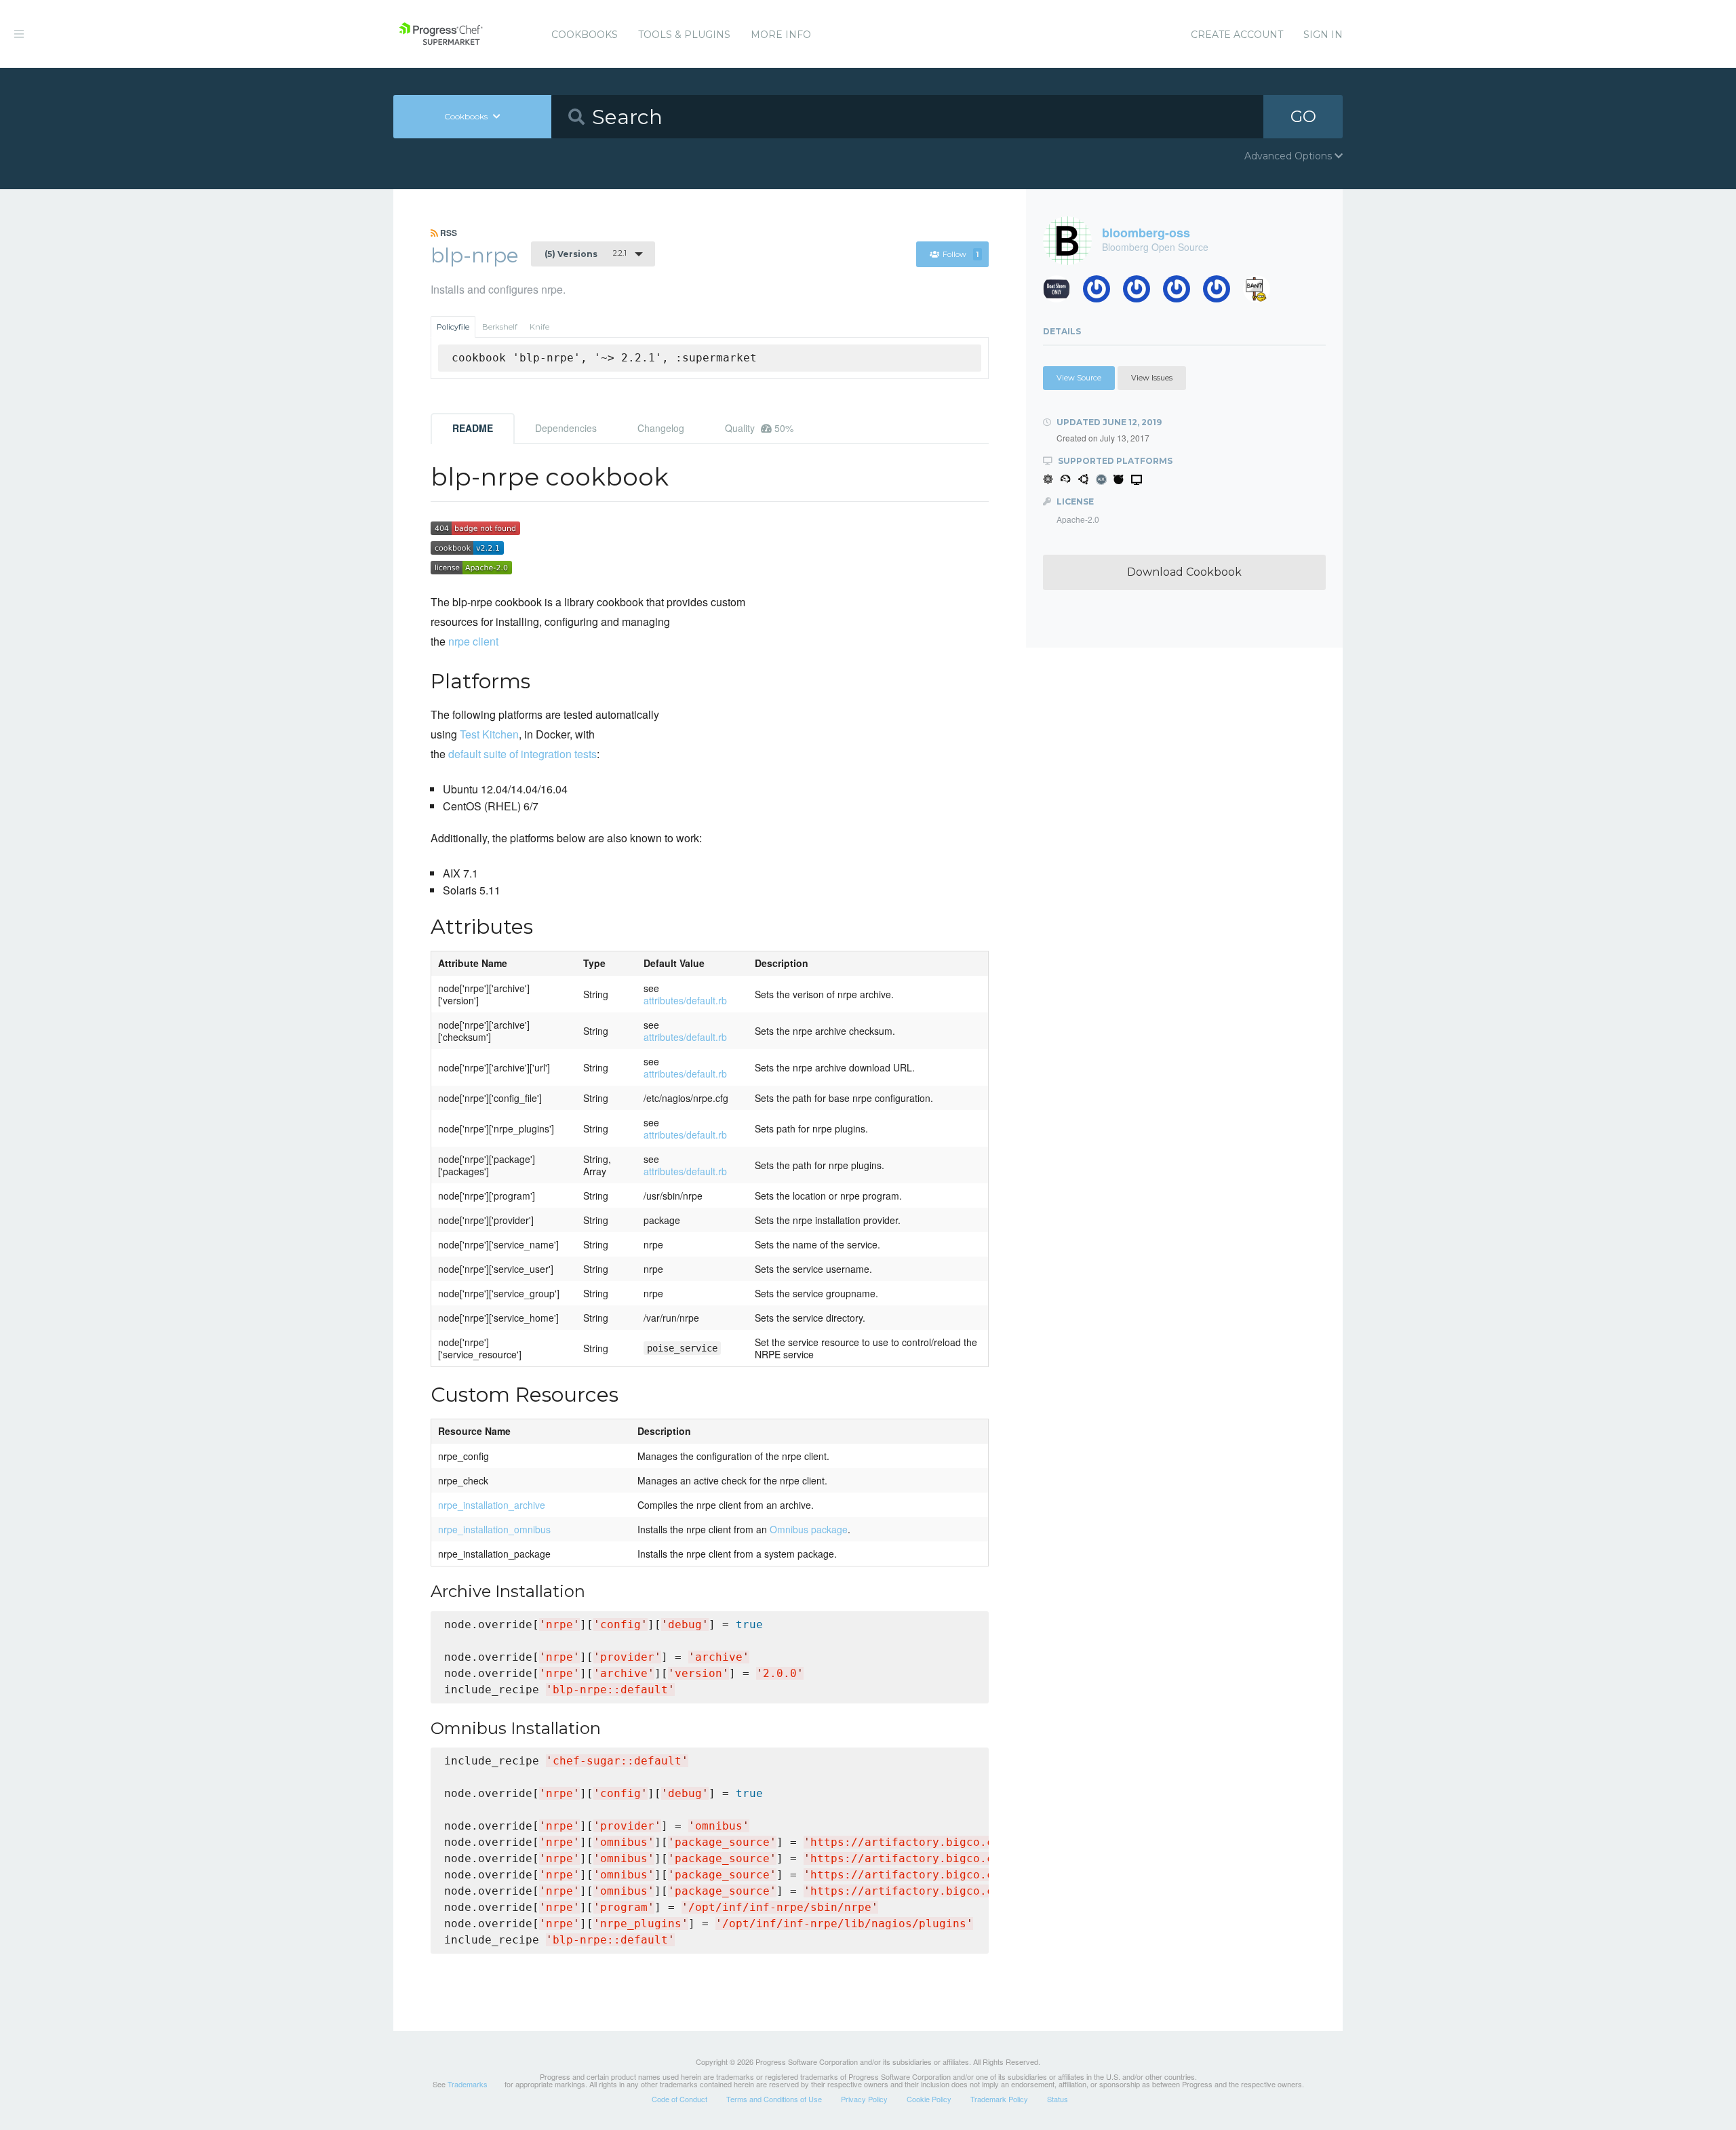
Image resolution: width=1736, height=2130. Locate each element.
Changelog (661, 428)
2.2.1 (586, 254)
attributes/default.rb (685, 1000)
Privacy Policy (864, 2099)
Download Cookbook (1184, 572)
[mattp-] (1222, 293)
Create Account (1237, 35)
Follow (961, 254)
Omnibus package (809, 1529)
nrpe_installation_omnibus (494, 1529)
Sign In (1323, 35)
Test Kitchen (489, 734)
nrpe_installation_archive (492, 1505)
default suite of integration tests (522, 754)
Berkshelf (500, 327)
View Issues (1152, 378)
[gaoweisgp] (1182, 293)
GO (1303, 116)
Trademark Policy (999, 2099)
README (473, 428)
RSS (448, 233)
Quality (759, 428)
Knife (539, 327)
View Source (1079, 378)
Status (1058, 2099)
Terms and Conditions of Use (774, 2099)
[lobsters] (1062, 293)
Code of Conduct (679, 2099)
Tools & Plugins (684, 35)
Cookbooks (585, 35)
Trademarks (468, 2084)
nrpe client (473, 641)
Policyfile (453, 327)
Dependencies (566, 428)
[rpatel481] (1142, 293)
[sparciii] (1262, 293)
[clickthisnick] (1102, 293)
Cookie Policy (929, 2099)
